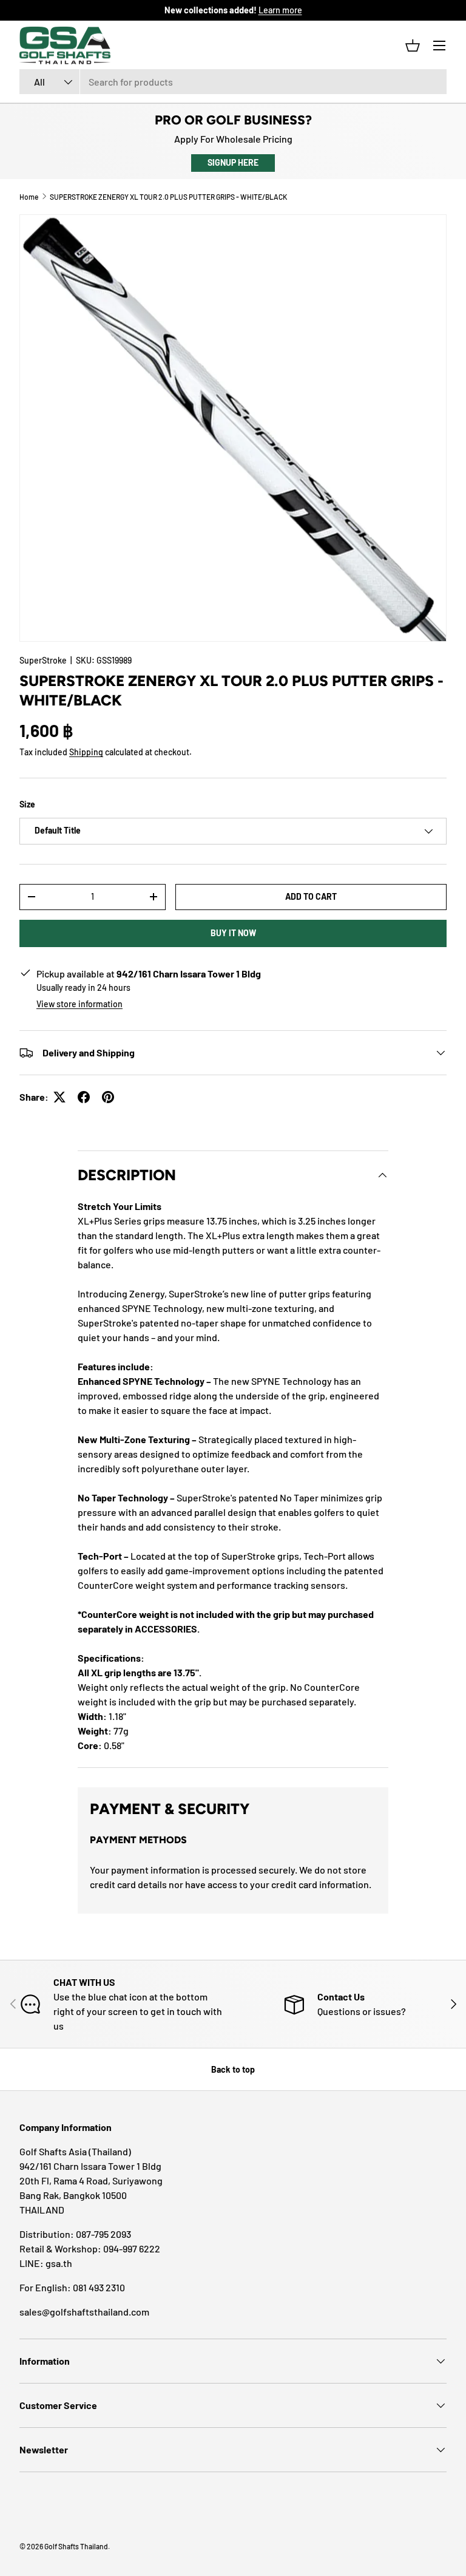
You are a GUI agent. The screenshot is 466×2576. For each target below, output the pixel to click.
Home (29, 197)
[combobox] (233, 82)
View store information (79, 1004)
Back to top (233, 2069)
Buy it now (233, 933)
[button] (413, 46)
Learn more (280, 10)
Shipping (86, 752)
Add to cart (311, 896)
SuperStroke (43, 660)
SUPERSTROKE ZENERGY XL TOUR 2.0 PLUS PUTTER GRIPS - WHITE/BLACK (168, 197)
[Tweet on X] (59, 1097)
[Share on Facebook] (84, 1097)
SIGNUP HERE (233, 162)
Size (27, 804)
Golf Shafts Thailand (76, 2546)
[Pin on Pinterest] (108, 1097)
